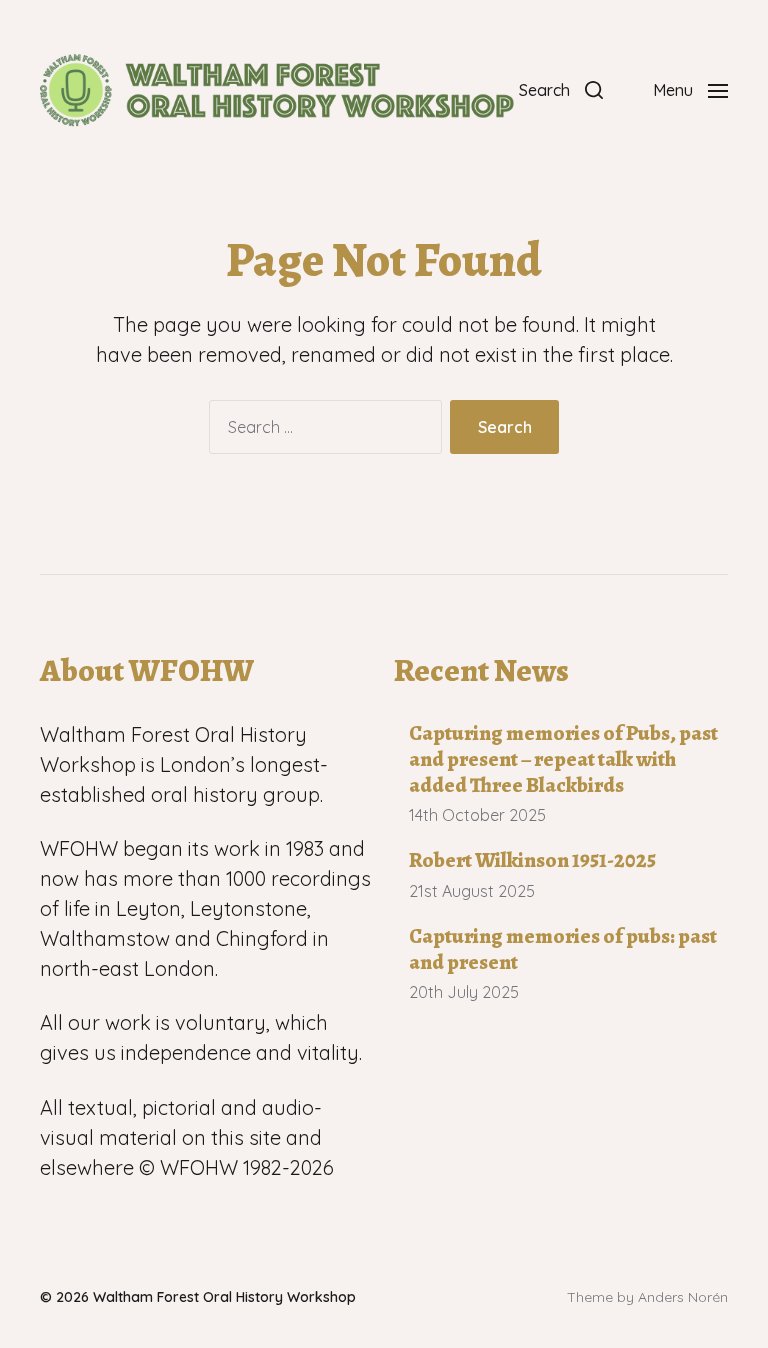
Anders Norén (683, 1297)
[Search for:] (321, 431)
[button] (561, 90)
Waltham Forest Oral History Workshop (224, 1297)
